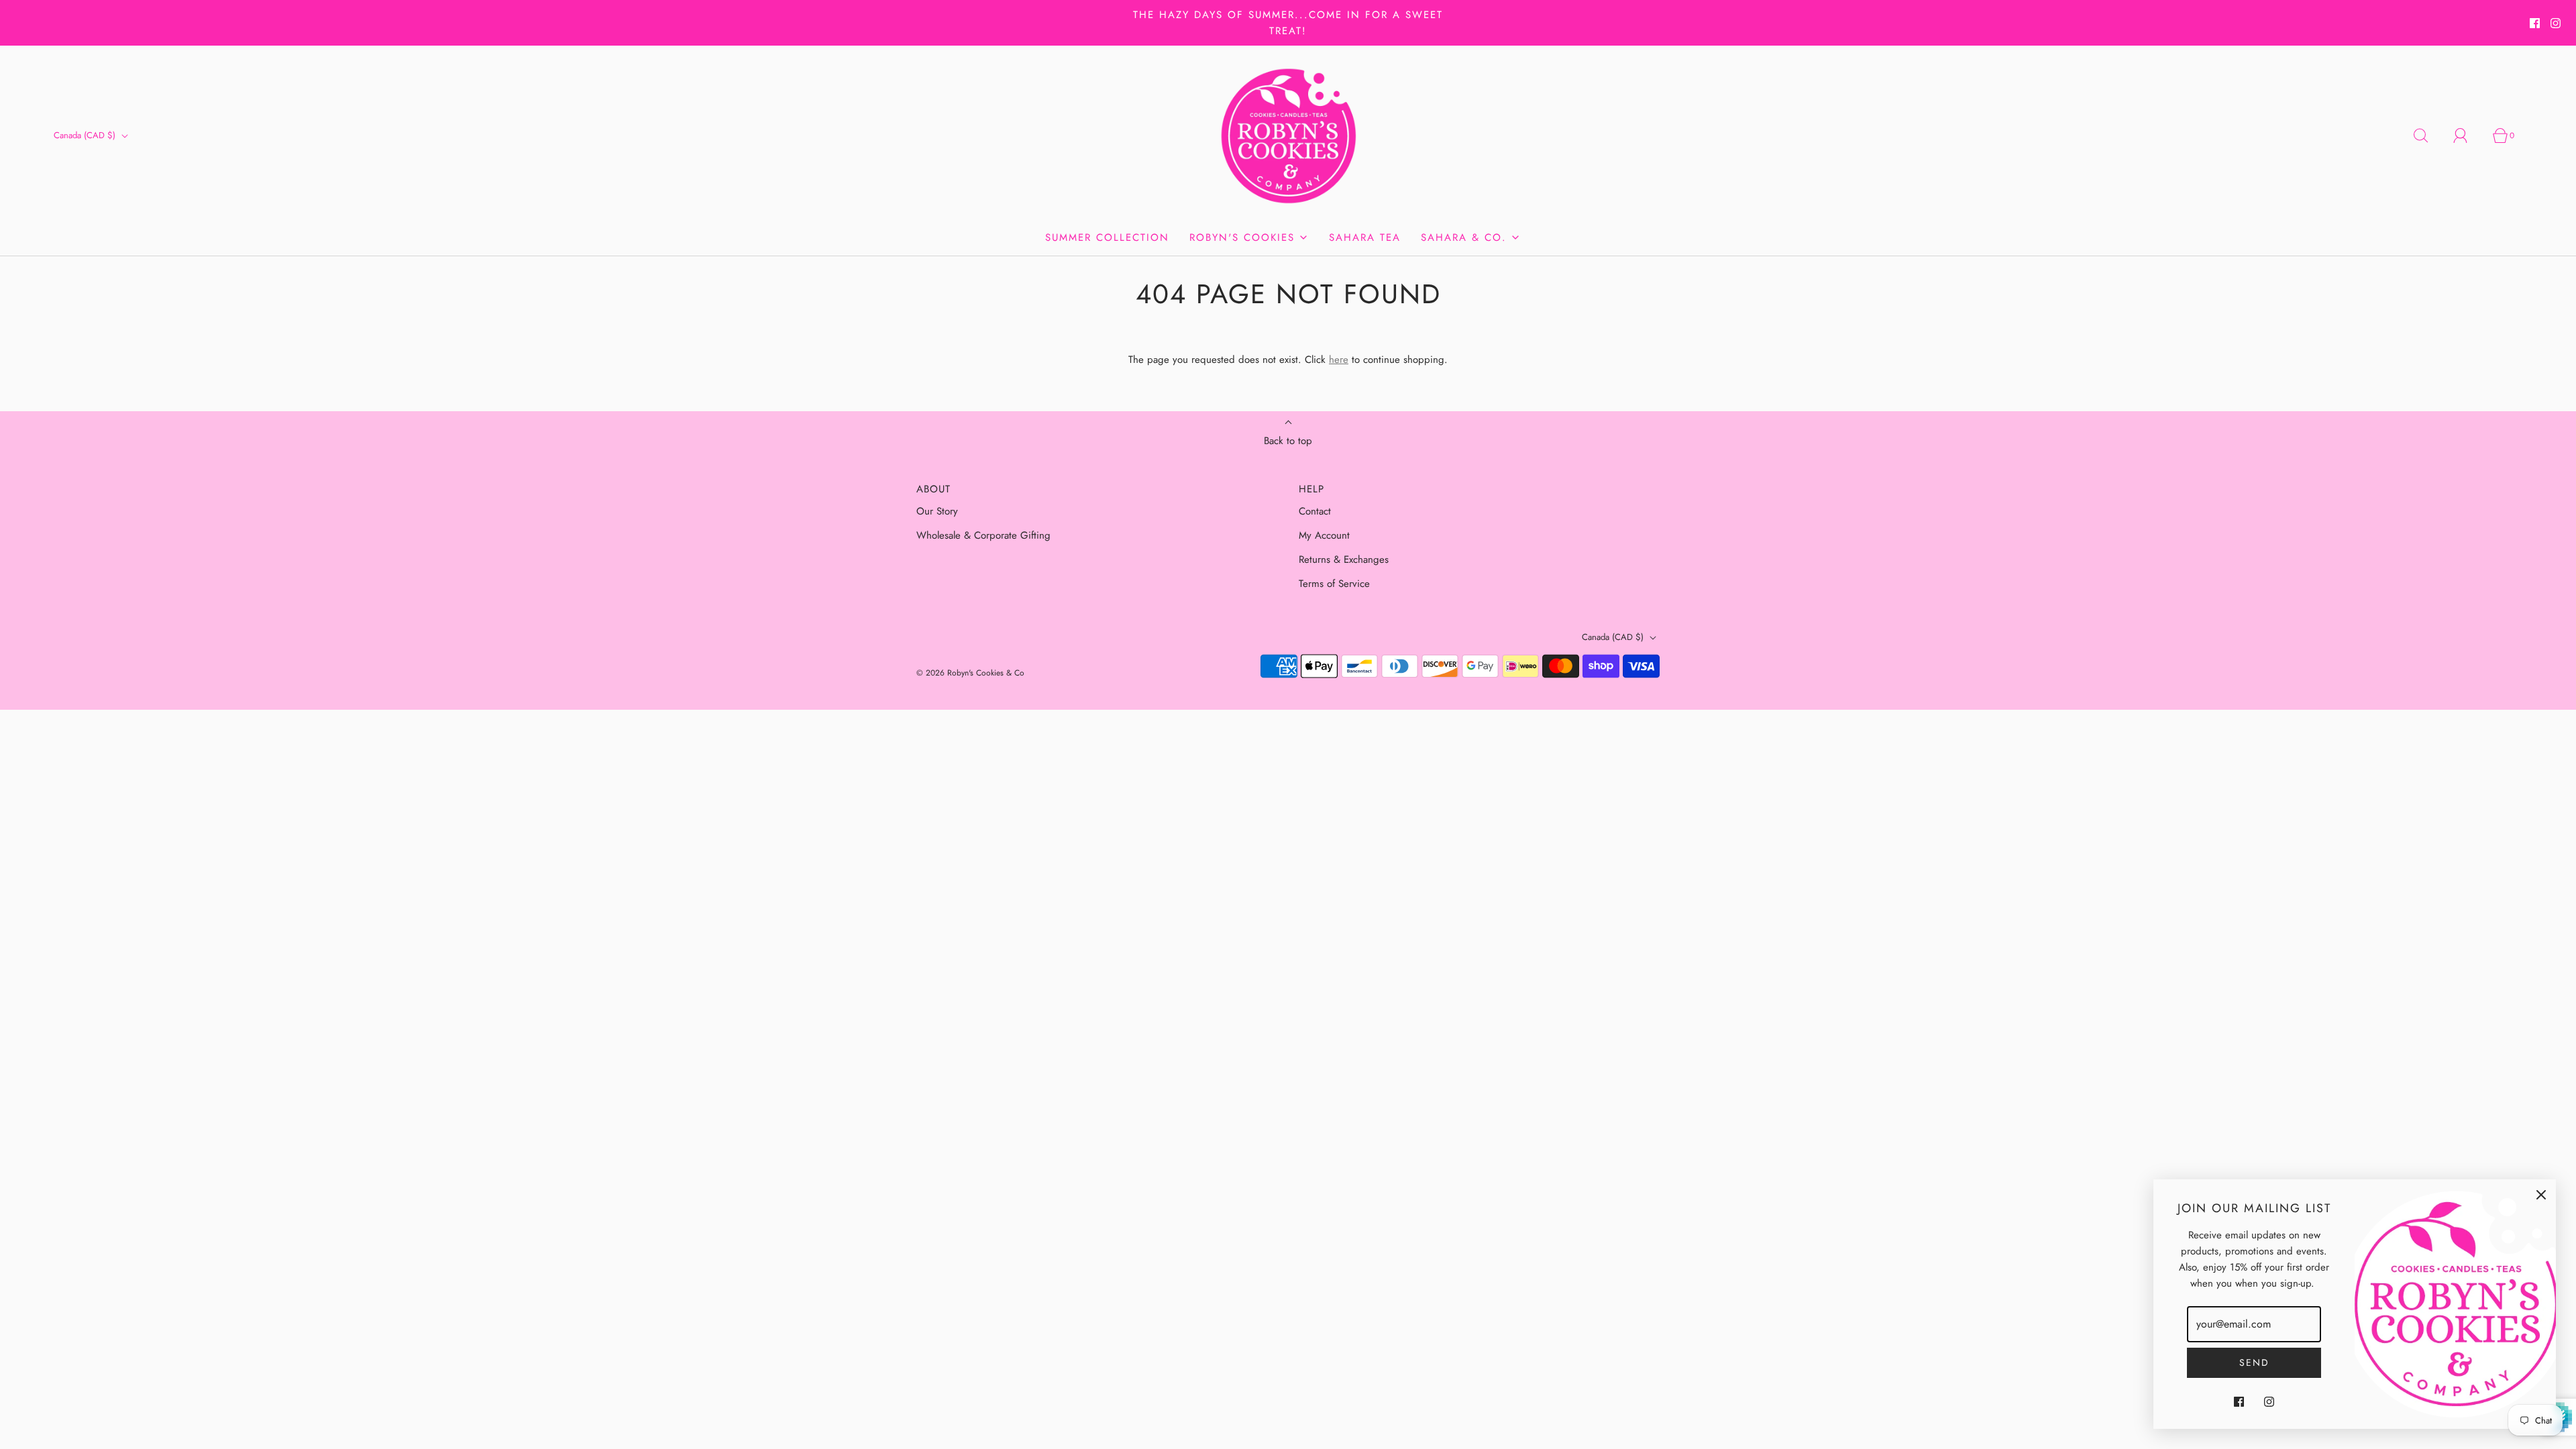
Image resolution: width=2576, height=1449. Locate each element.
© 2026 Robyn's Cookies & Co (970, 673)
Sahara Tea (1365, 237)
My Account (1324, 535)
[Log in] (2468, 136)
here (1339, 360)
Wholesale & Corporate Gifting (983, 535)
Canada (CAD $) (86, 135)
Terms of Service (1334, 584)
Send (2254, 1362)
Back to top (1288, 441)
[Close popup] (2541, 1194)
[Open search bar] (2428, 136)
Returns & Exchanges (1344, 559)
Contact (1315, 511)
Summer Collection (1107, 237)
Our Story (937, 511)
